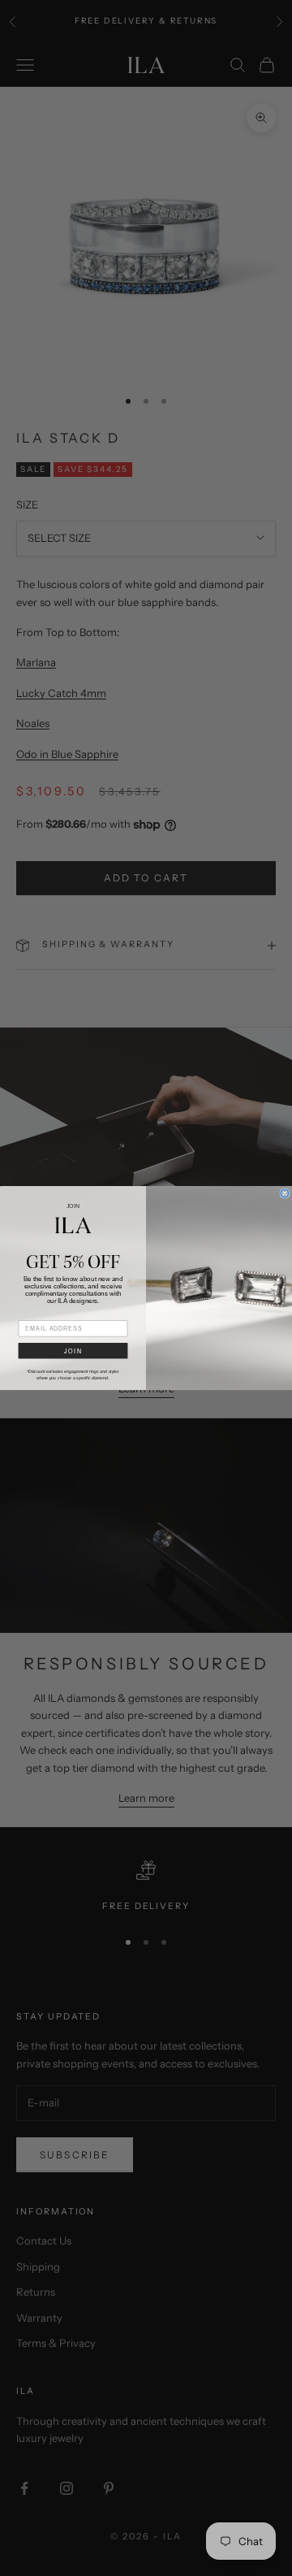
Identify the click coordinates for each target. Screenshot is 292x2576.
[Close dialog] (285, 1193)
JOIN (73, 1351)
